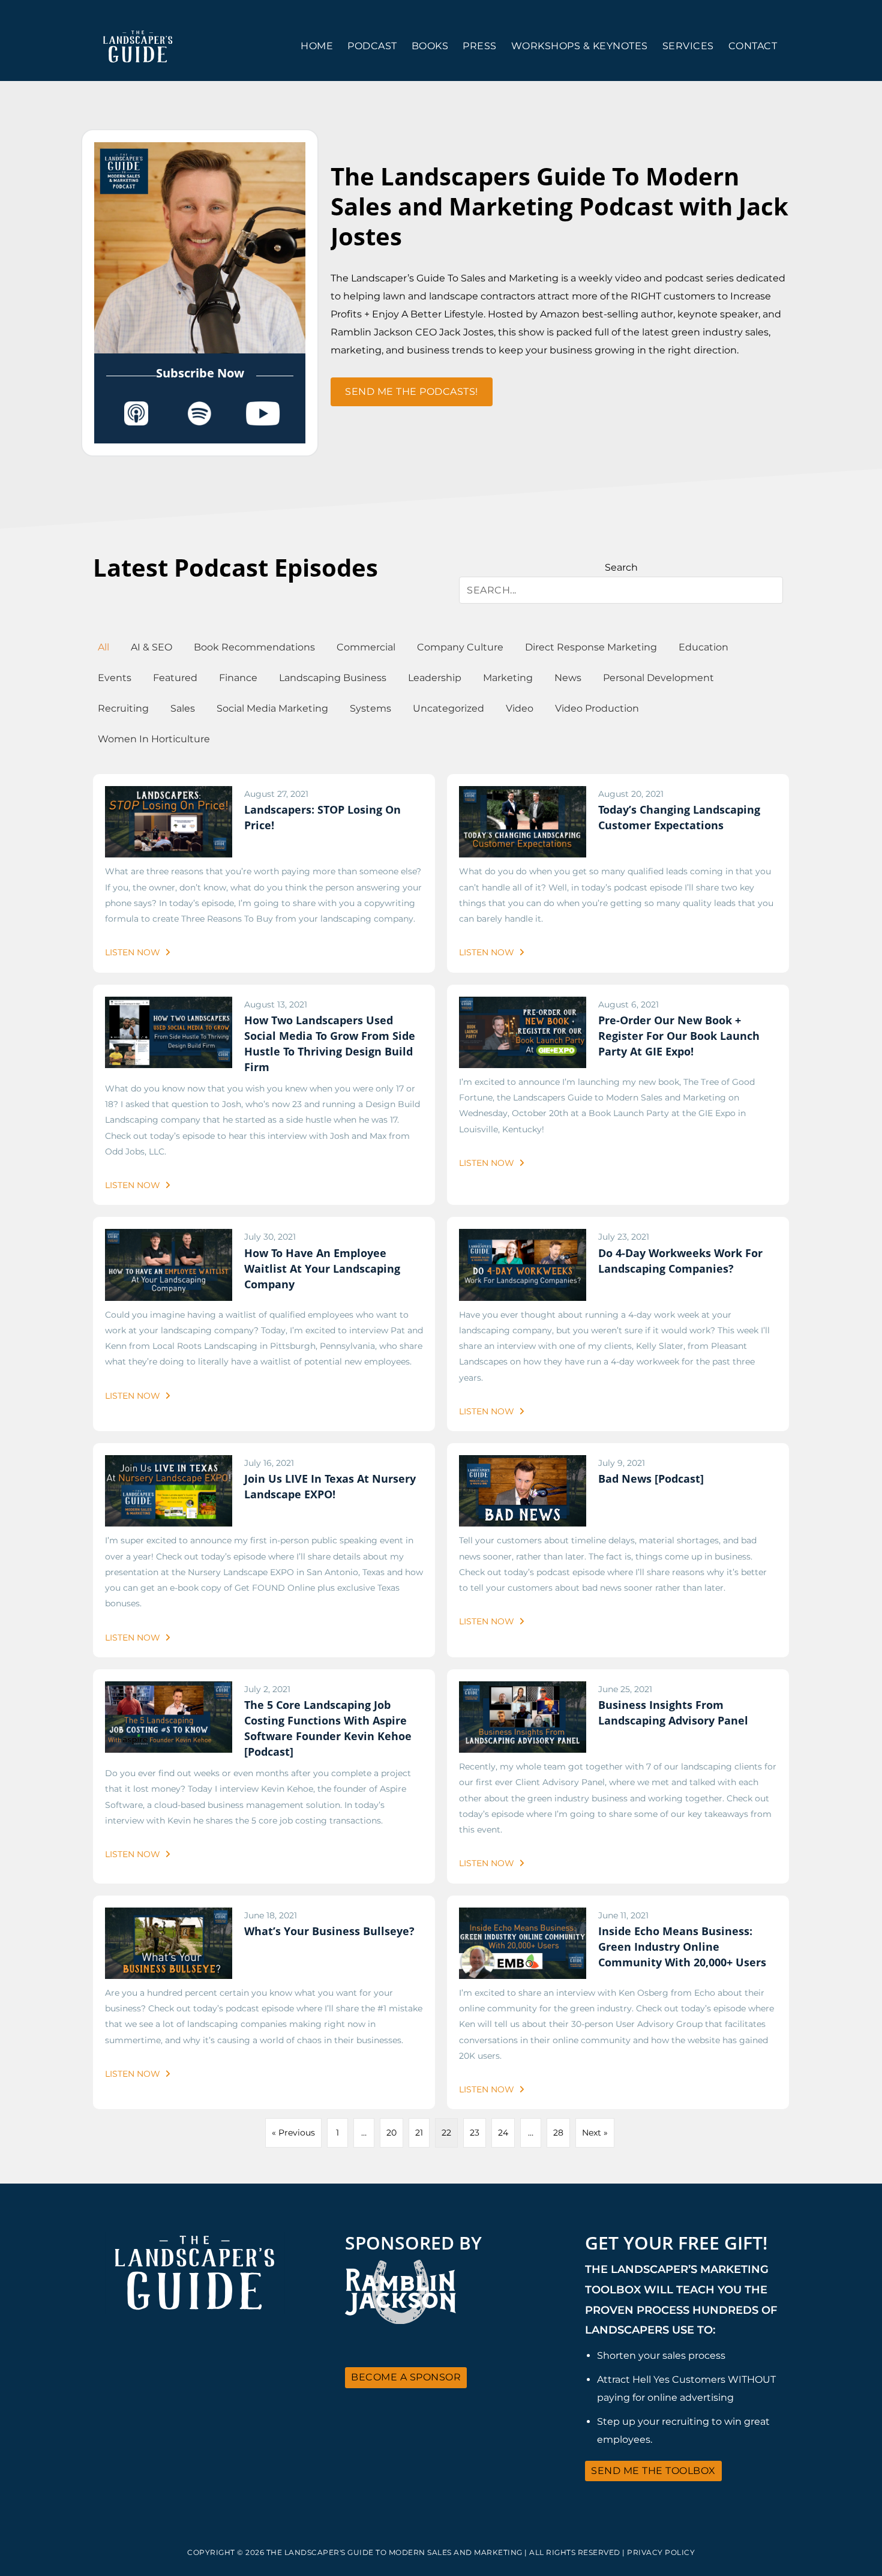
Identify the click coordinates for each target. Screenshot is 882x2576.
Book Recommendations (254, 647)
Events (115, 678)
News (568, 678)
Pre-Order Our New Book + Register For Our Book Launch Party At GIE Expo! (679, 1036)
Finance (238, 678)
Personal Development (658, 678)
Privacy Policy (661, 2552)
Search (621, 567)
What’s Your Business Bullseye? (329, 1931)
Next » (595, 2133)
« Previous (293, 2133)
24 (503, 2133)
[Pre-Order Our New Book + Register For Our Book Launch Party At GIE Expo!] (523, 1004)
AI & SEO (151, 647)
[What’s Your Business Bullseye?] (169, 1915)
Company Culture (460, 647)
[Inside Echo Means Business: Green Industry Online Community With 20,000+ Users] (523, 1915)
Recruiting (123, 708)
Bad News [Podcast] (651, 1479)
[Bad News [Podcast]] (523, 1463)
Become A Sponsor (406, 2377)
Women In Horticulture (154, 739)
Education (703, 647)
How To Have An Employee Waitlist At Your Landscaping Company (322, 1268)
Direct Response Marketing (591, 647)
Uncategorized (448, 708)
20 (391, 2133)
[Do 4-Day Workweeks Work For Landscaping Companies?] (523, 1237)
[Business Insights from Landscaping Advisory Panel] (523, 1689)
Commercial (366, 647)
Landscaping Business (333, 678)
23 (475, 2133)
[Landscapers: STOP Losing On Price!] (169, 794)
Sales (183, 708)
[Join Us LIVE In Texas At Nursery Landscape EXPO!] (169, 1463)
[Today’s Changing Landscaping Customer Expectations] (523, 794)
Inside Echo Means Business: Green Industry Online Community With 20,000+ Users (682, 1947)
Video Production (597, 708)
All (103, 647)
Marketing (508, 678)
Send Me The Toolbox (653, 2471)
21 (419, 2133)
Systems (370, 708)
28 (558, 2133)
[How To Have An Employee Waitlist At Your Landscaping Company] (169, 1237)
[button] (412, 392)
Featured (175, 678)
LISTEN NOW (134, 952)
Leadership (435, 678)
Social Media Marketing (272, 708)
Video (520, 708)
